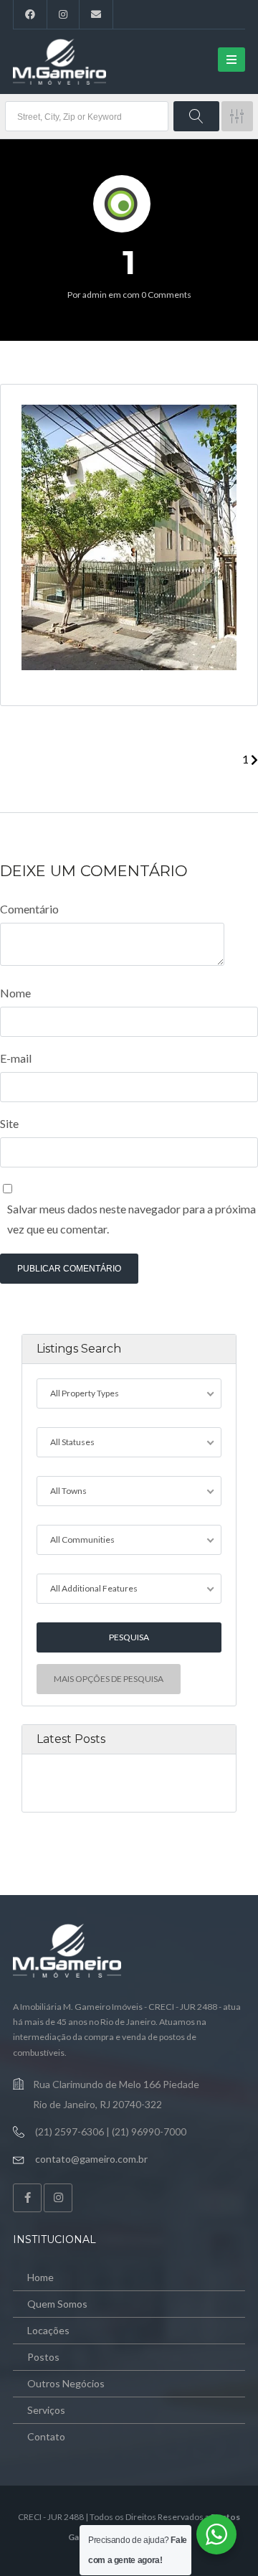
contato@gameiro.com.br (91, 2159)
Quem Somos (57, 2304)
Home (40, 2277)
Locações (48, 2330)
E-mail (16, 1058)
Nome (15, 993)
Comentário (29, 909)
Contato (46, 2436)
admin (95, 295)
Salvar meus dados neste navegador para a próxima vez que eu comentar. (132, 1219)
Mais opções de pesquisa (109, 1679)
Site (9, 1123)
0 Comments (166, 295)
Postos (43, 2357)
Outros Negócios (66, 2383)
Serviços (46, 2410)
